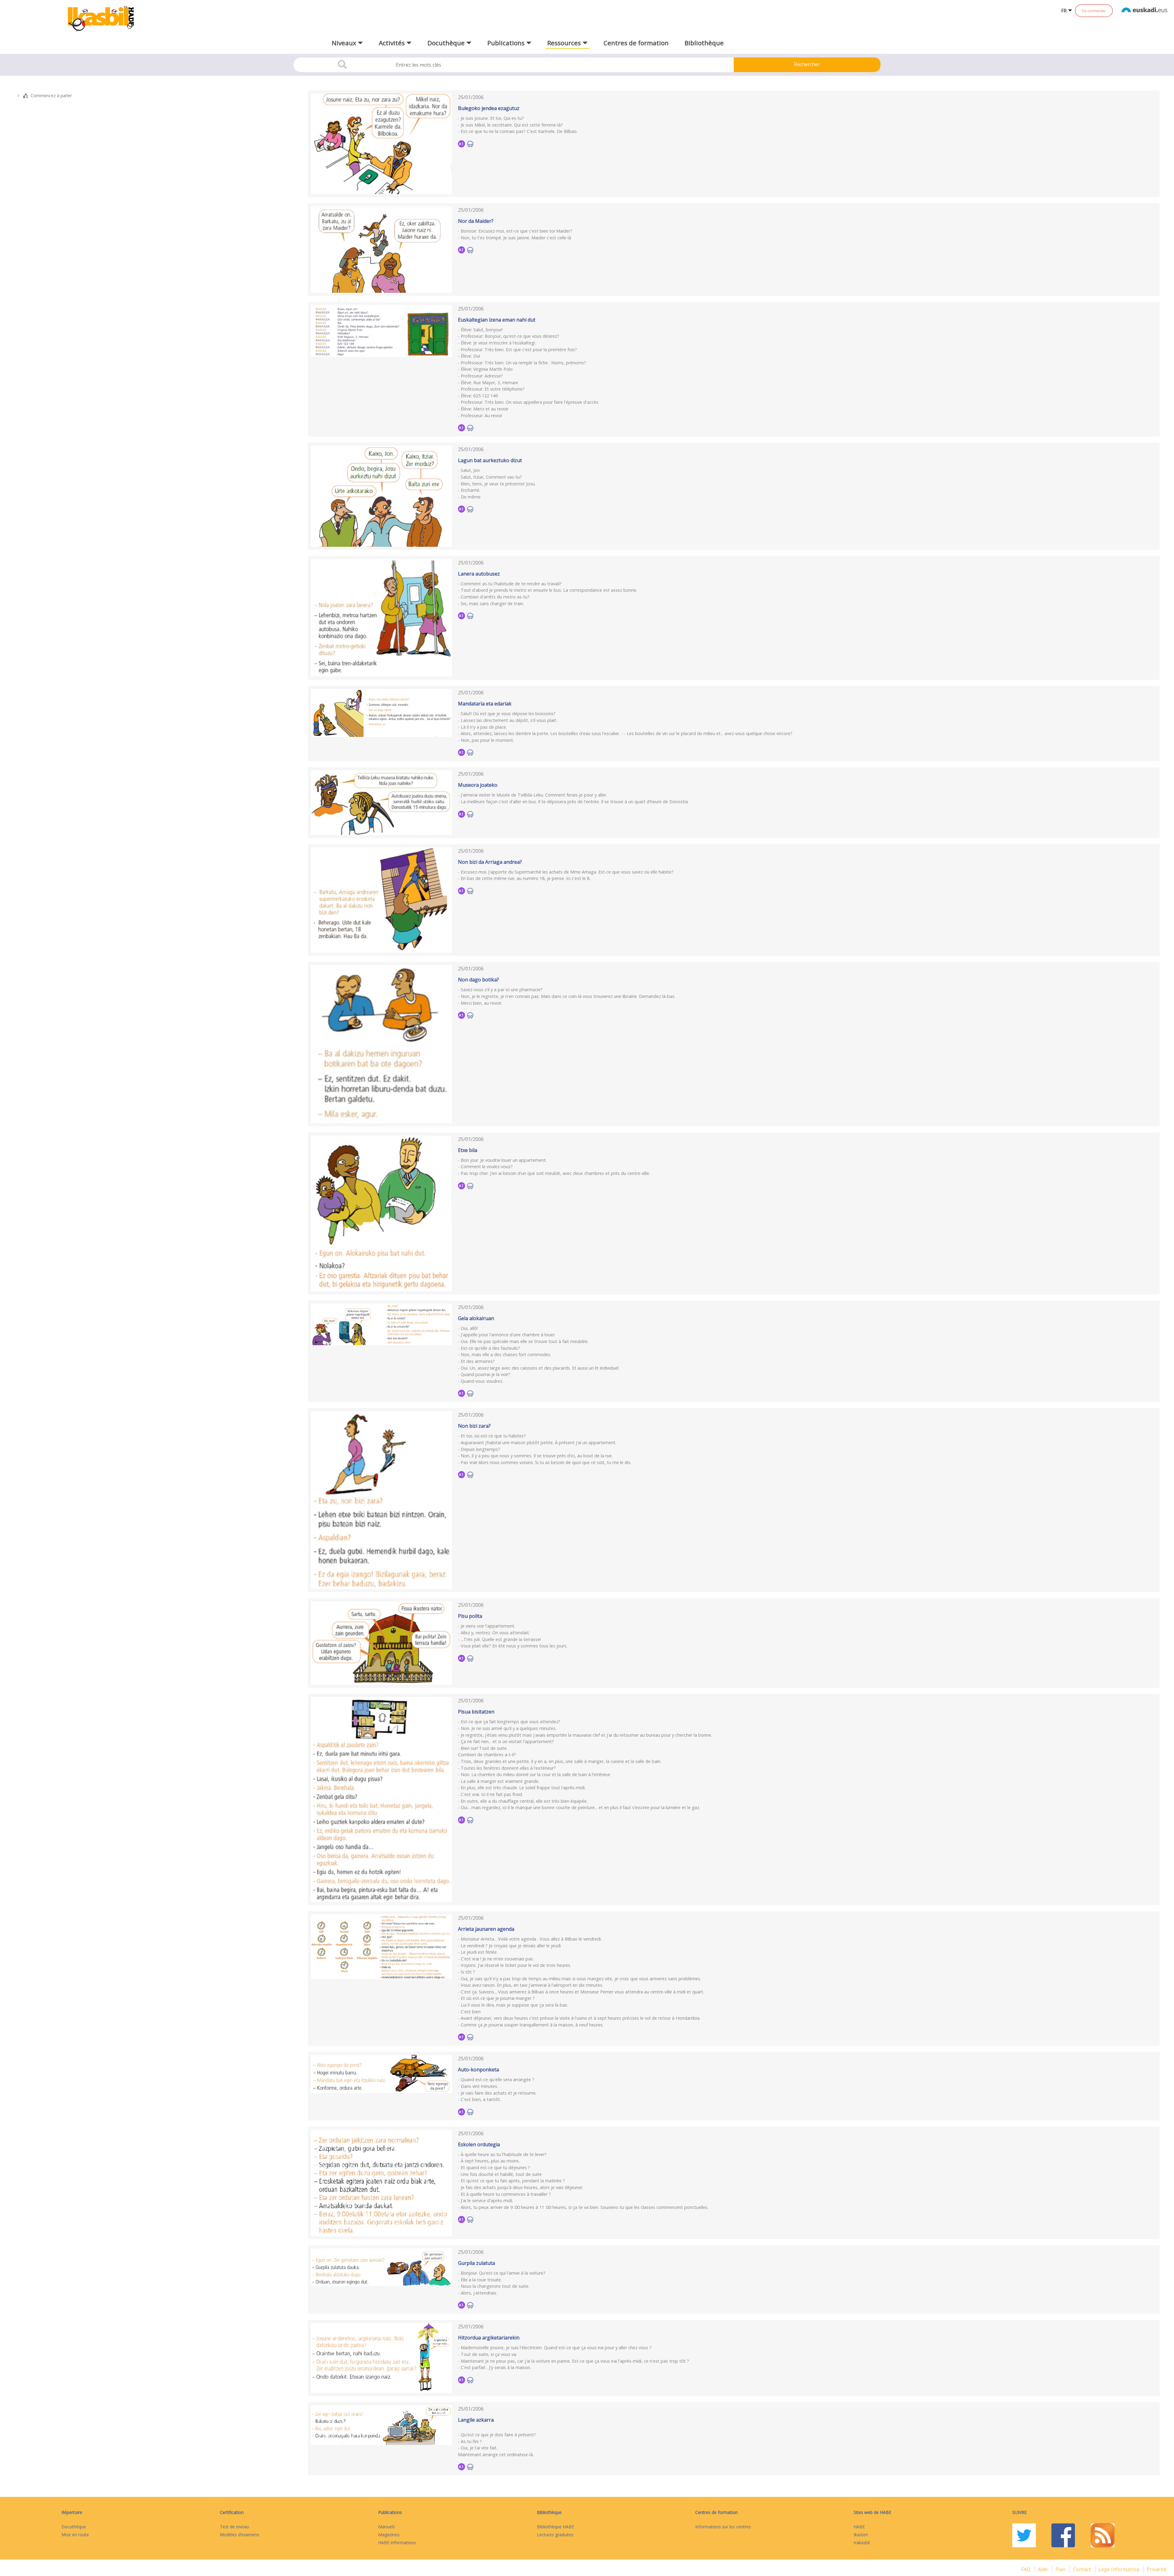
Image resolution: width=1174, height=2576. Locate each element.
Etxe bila (468, 1150)
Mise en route (75, 2535)
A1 (461, 144)
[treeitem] (147, 96)
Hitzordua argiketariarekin (489, 2338)
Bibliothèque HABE (556, 2527)
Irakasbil (862, 2543)
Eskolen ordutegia (479, 2144)
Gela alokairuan (476, 1318)
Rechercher (807, 64)
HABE (859, 2527)
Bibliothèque (704, 43)
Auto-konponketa (478, 2070)
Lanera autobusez (479, 574)
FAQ (1026, 2569)
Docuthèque (74, 2527)
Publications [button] (507, 43)
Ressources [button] (565, 43)
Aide (1043, 2569)
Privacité (1157, 2569)
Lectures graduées (555, 2535)
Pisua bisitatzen (476, 1712)
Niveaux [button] (345, 43)
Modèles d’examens (240, 2535)
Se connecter (1094, 11)
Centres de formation (636, 43)
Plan (1061, 2569)
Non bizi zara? (474, 1426)
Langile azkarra (476, 2420)
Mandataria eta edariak (485, 704)
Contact (1083, 2569)
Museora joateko (478, 785)
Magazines (389, 2535)
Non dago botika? (478, 980)
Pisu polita (470, 1616)
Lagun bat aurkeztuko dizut (490, 460)
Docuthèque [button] (447, 43)
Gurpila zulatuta (476, 2263)
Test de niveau (234, 2527)
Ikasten (861, 2535)
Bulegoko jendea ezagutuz (489, 108)
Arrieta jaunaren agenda (486, 1929)
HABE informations (397, 2543)
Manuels (387, 2527)
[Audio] (470, 144)
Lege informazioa (1119, 2569)
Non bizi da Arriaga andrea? (490, 862)
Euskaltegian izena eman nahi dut (497, 320)
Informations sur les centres (723, 2527)
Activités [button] (393, 43)
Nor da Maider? (476, 221)
